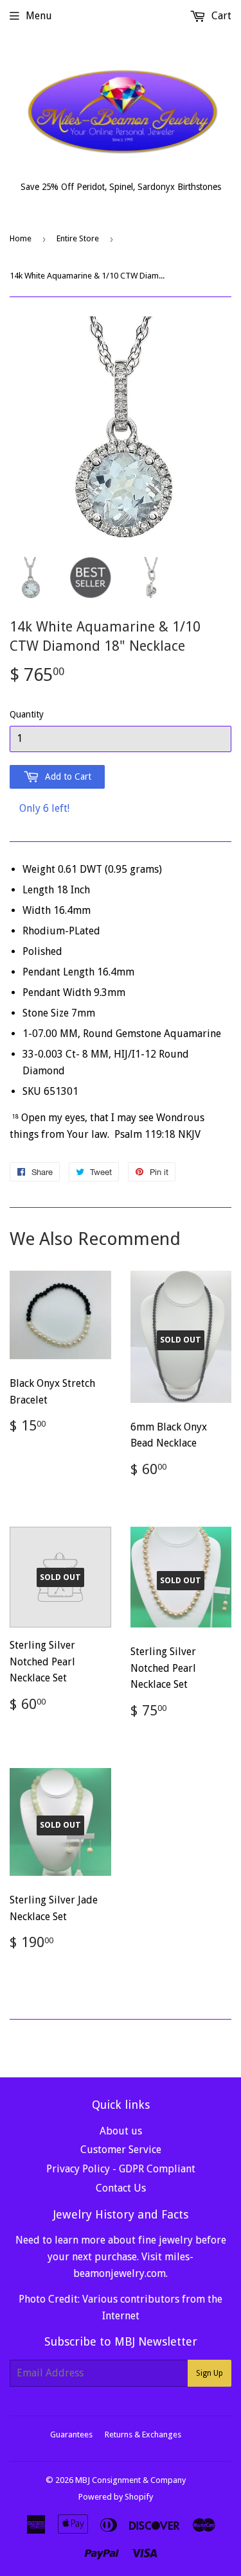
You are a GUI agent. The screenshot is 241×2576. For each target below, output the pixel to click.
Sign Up (210, 2373)
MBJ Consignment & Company (130, 2480)
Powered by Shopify (116, 2497)
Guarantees (71, 2434)
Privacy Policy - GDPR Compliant (121, 2169)
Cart (220, 16)
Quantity (27, 714)
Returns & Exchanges (143, 2434)
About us (121, 2131)
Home (21, 238)
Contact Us (121, 2188)
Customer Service (121, 2150)
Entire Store (78, 238)
